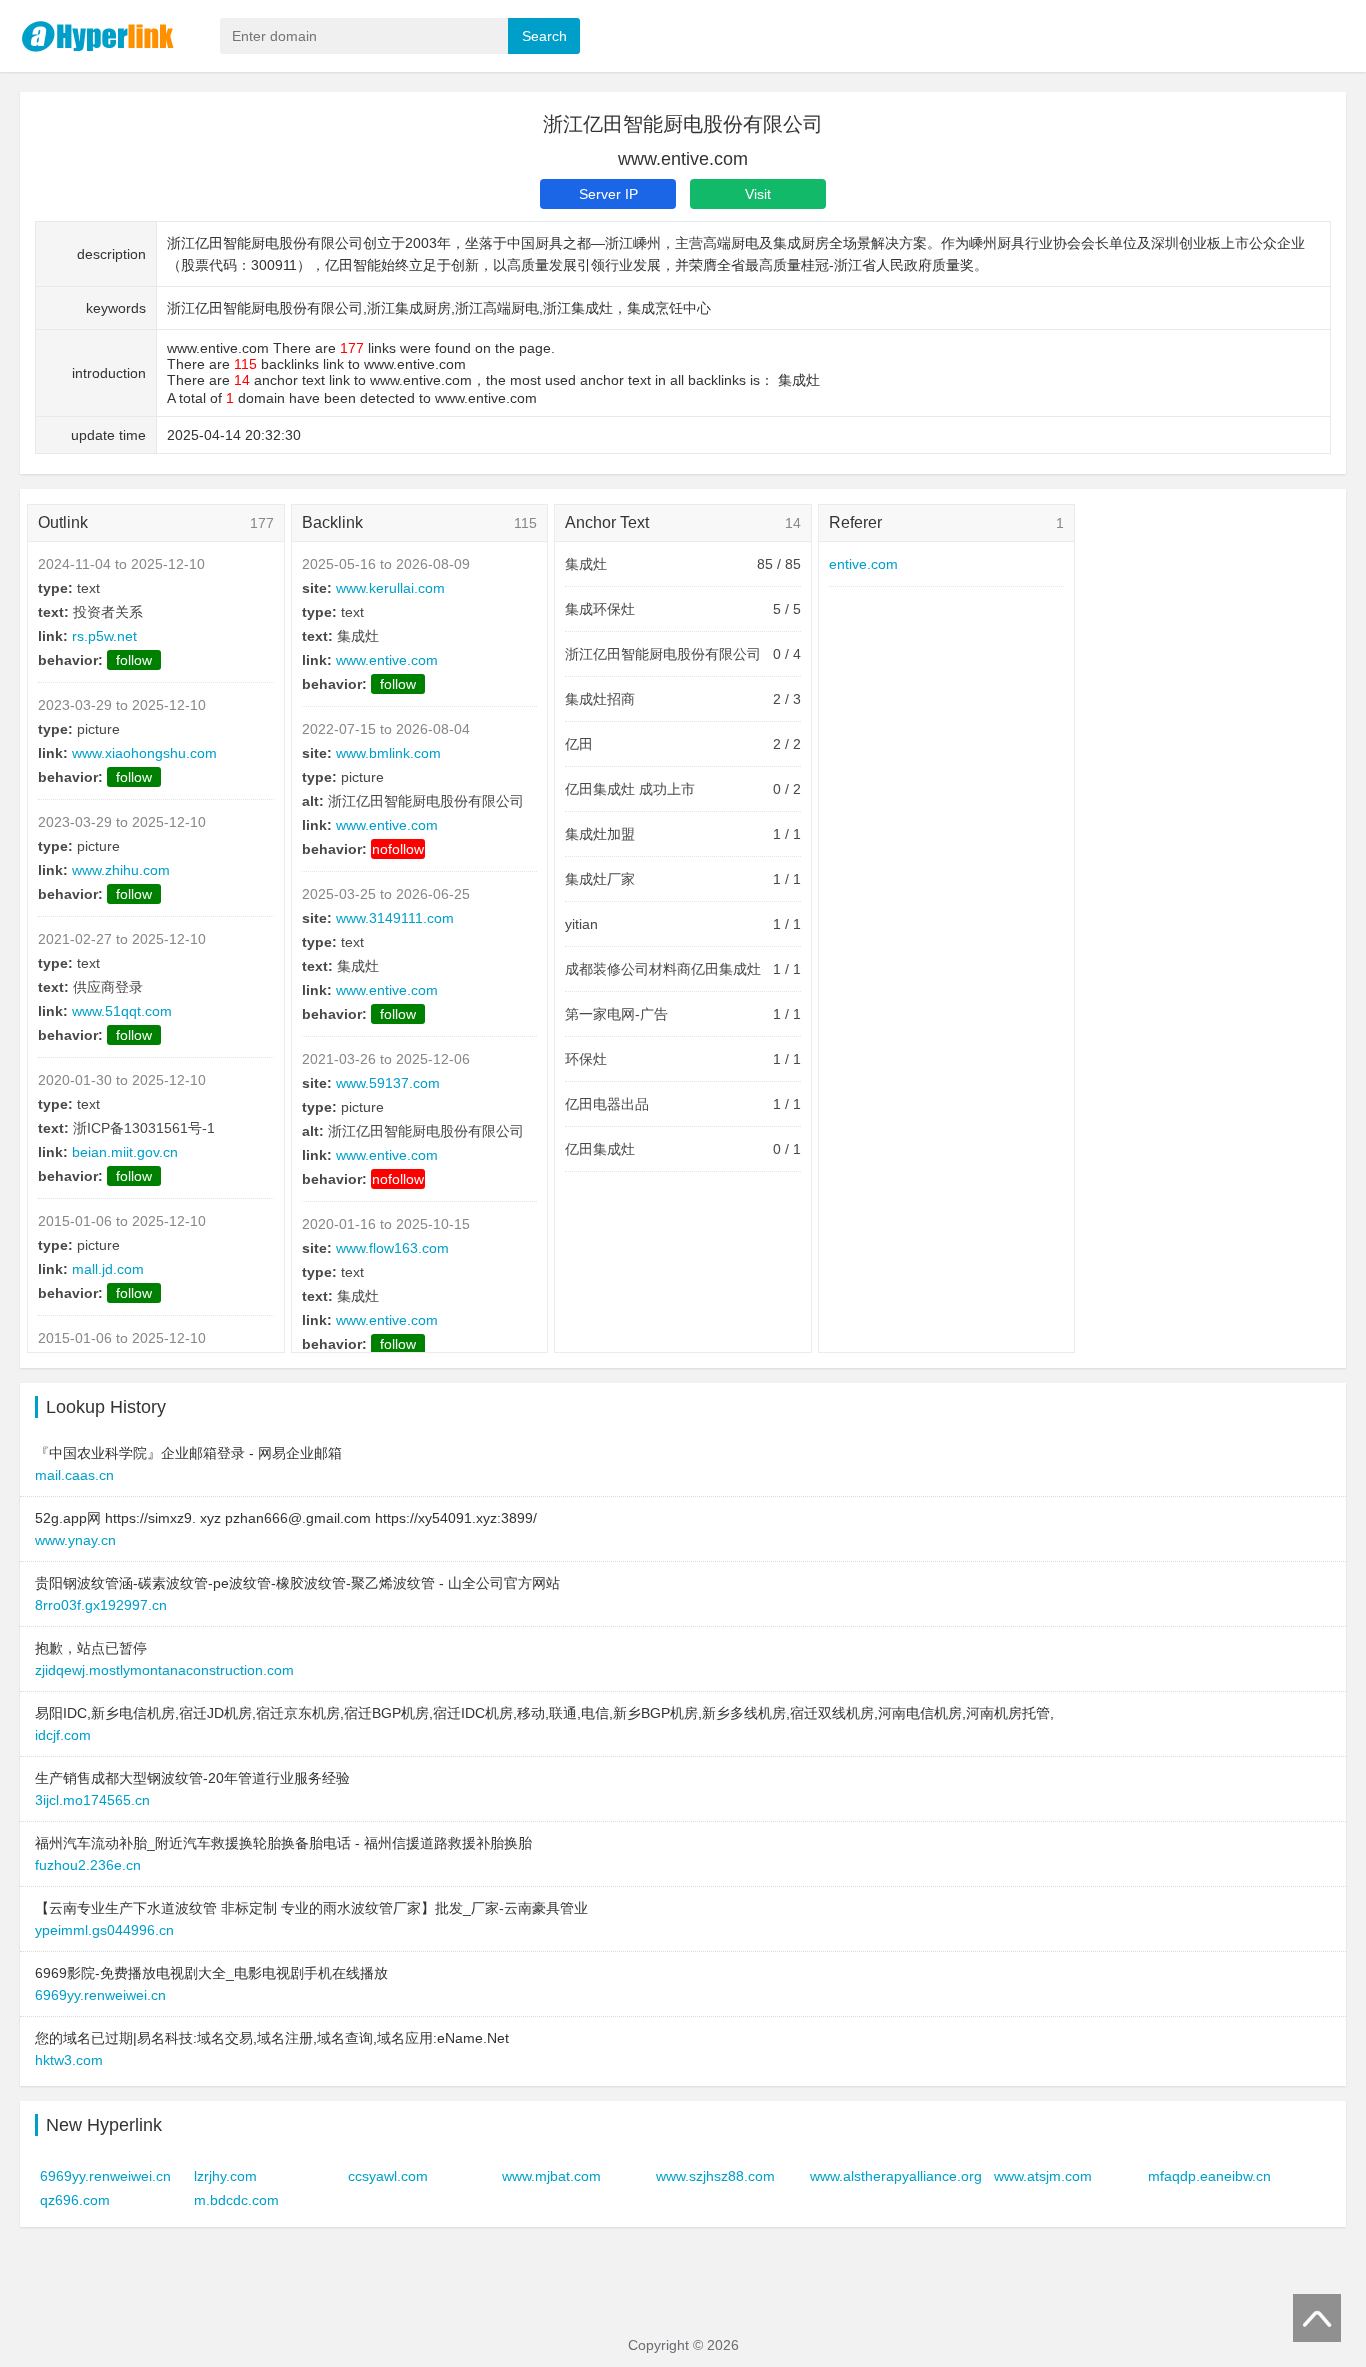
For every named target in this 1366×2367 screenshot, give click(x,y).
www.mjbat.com (551, 2176)
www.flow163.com (392, 1248)
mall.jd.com (108, 1269)
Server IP (608, 194)
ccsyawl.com (388, 2176)
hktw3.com (69, 2060)
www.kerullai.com (390, 588)
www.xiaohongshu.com (144, 753)
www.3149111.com (395, 918)
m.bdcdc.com (236, 2200)
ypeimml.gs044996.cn (104, 1930)
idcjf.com (63, 1735)
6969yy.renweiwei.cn (100, 1995)
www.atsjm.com (1043, 2176)
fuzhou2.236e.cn (88, 1865)
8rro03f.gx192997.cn (101, 1605)
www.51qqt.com (122, 1011)
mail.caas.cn (74, 1475)
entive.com (863, 564)
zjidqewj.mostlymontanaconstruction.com (164, 1670)
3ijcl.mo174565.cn (92, 1800)
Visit (758, 194)
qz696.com (75, 2200)
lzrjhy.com (225, 2176)
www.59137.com (388, 1083)
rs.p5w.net (104, 636)
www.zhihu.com (121, 870)
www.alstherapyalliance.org (896, 2176)
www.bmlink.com (388, 753)
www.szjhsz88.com (715, 2176)
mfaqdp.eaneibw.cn (1209, 2176)
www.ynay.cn (75, 1540)
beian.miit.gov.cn (125, 1152)
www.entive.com (387, 660)
